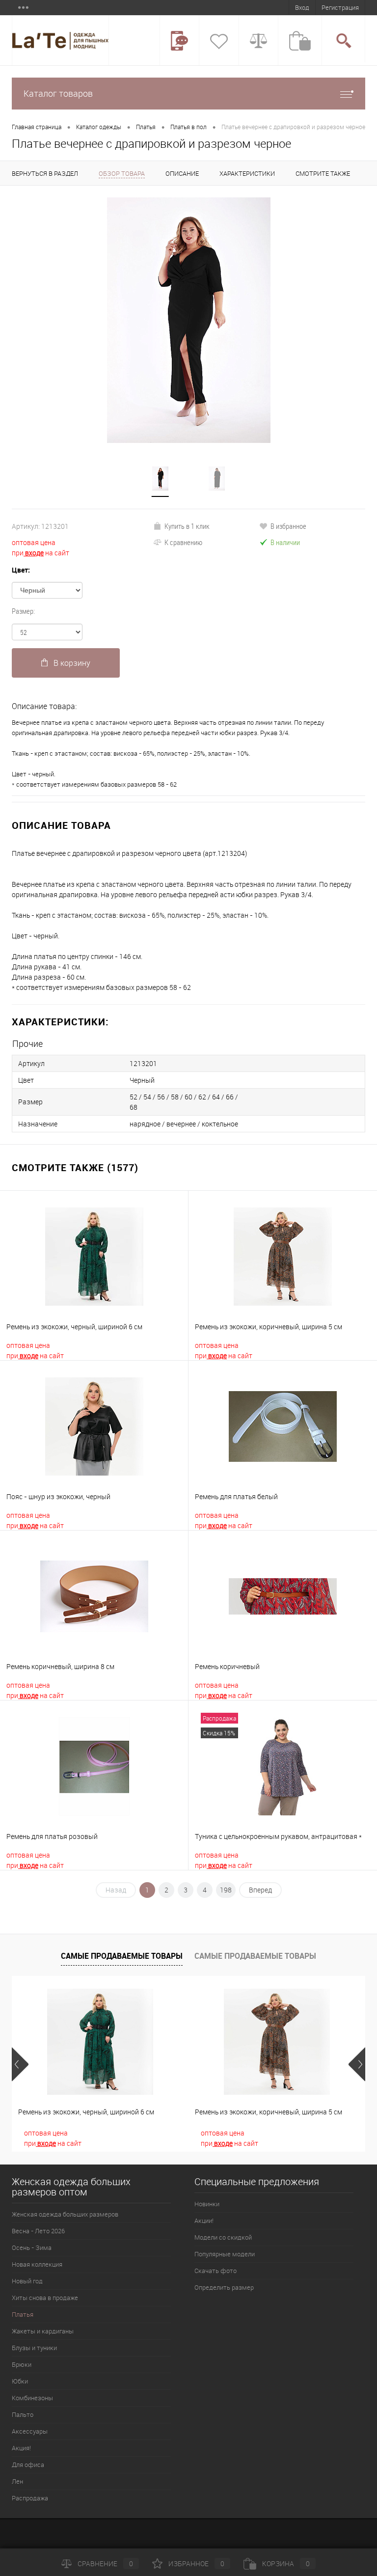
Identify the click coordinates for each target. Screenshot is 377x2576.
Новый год (27, 2281)
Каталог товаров (58, 93)
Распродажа (30, 2498)
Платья (146, 127)
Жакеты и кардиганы (43, 2331)
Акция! (21, 2448)
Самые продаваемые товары (122, 1956)
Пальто (23, 2414)
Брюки (22, 2364)
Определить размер (224, 2287)
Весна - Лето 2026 (38, 2231)
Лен (17, 2481)
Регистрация (340, 7)
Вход (302, 7)
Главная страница (37, 127)
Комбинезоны (32, 2398)
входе (34, 553)
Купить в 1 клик (187, 526)
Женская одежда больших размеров (65, 2214)
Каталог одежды (99, 127)
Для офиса (28, 2465)
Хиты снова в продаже (45, 2298)
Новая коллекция (37, 2264)
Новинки (207, 2204)
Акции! (204, 2220)
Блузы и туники (34, 2348)
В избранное (288, 526)
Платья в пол (188, 127)
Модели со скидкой (223, 2237)
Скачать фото (215, 2271)
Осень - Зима (32, 2247)
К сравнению (183, 542)
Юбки (20, 2381)
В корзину (72, 663)
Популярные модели (225, 2254)
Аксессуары (30, 2431)
